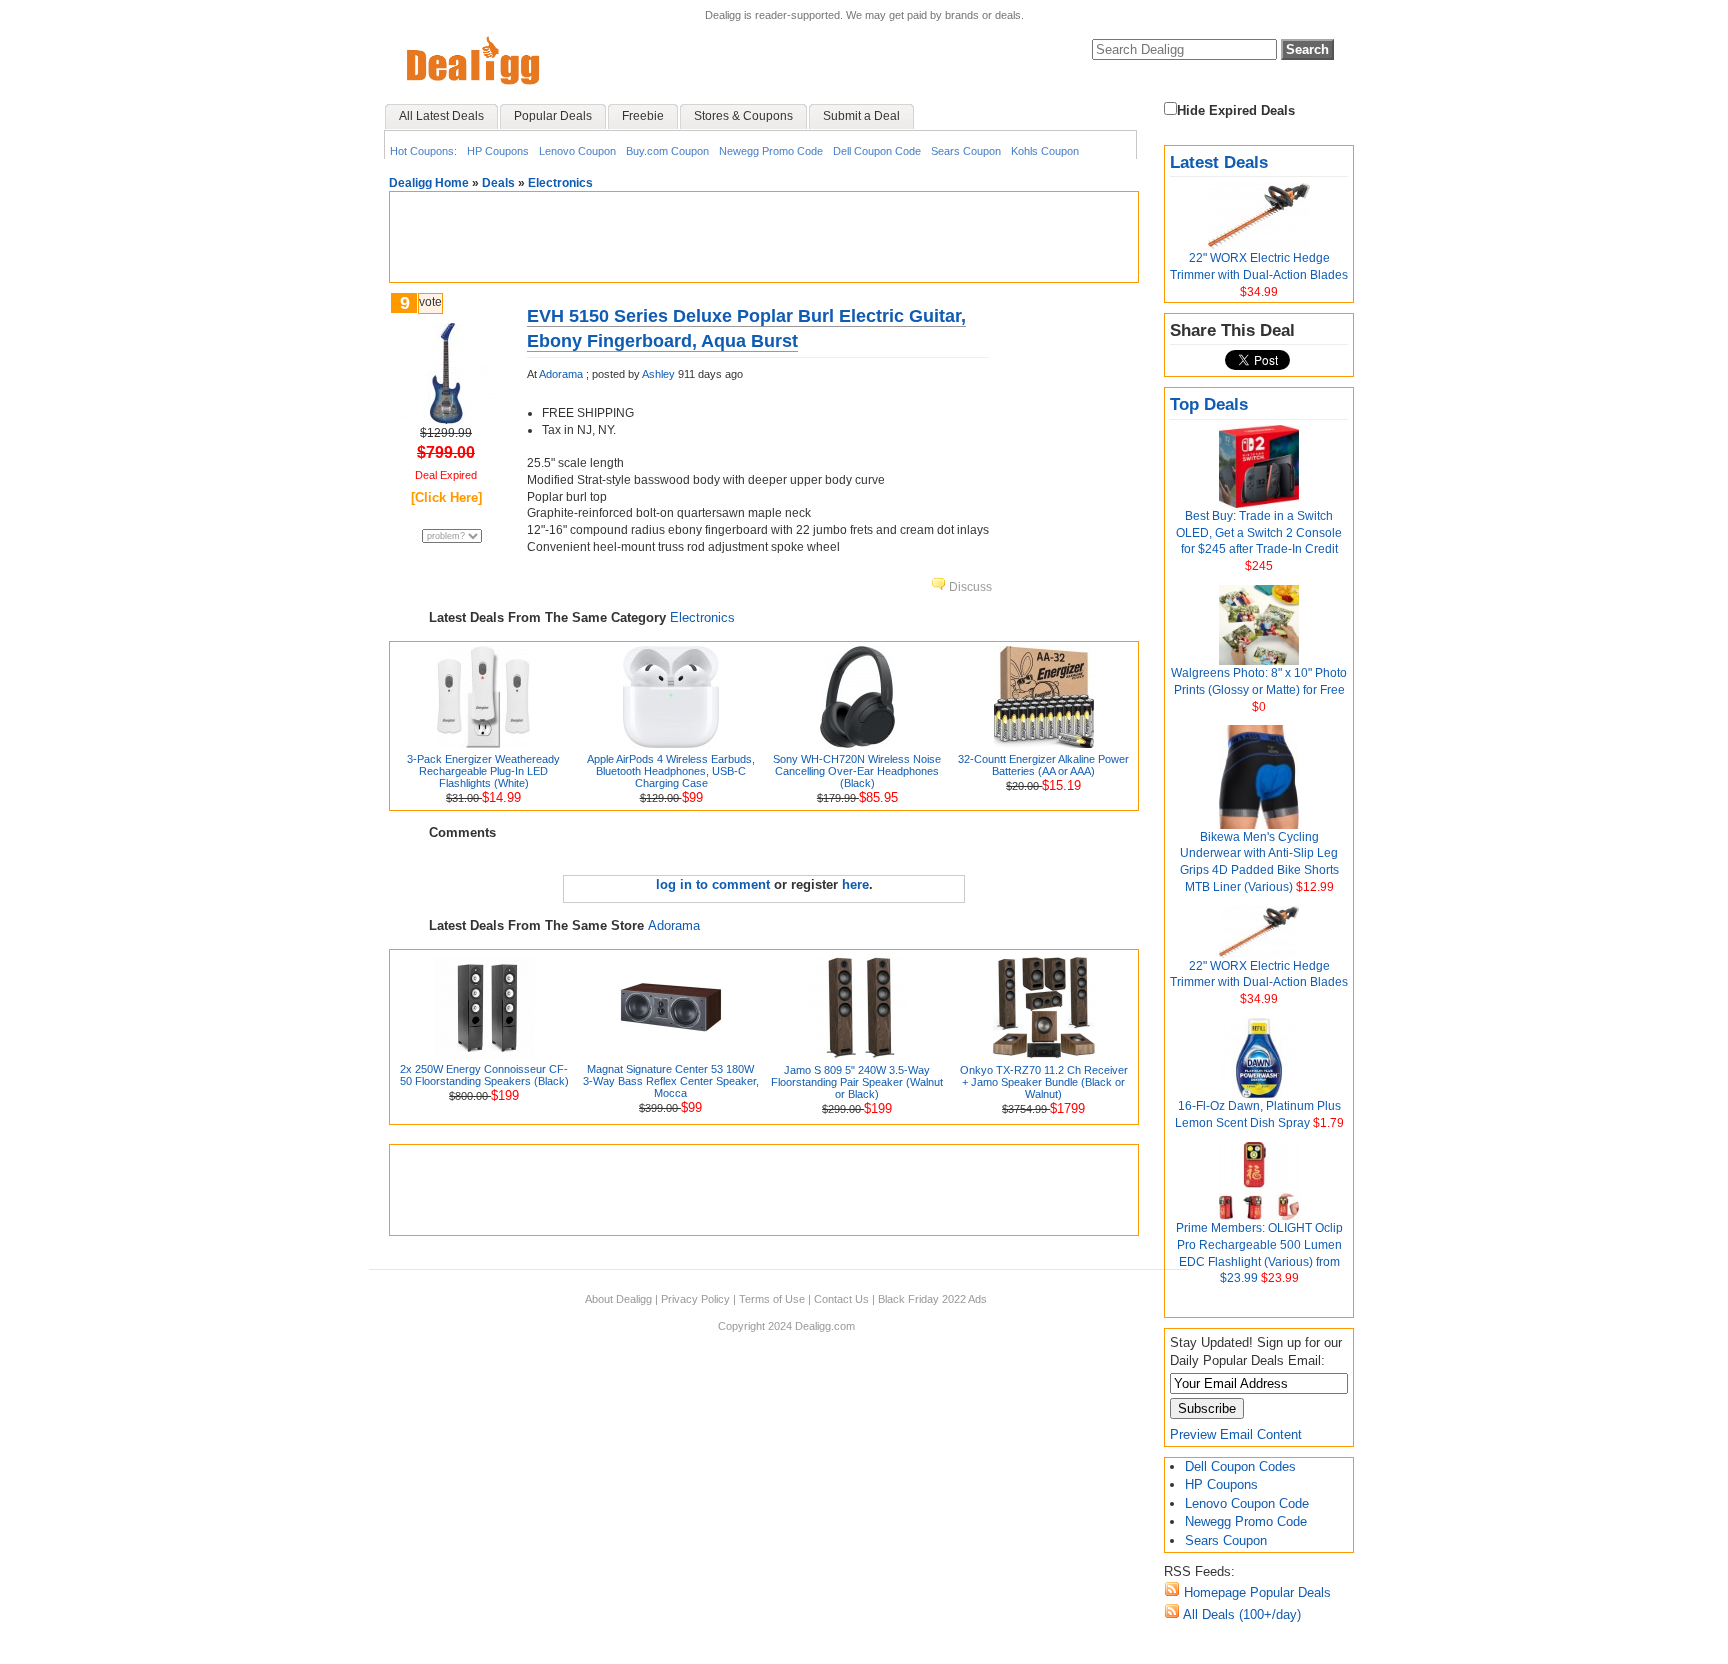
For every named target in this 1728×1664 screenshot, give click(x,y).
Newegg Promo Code (771, 151)
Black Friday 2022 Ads (932, 1299)
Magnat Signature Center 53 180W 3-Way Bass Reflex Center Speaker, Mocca (671, 1081)
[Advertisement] (764, 237)
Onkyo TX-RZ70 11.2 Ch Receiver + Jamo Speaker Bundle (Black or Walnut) (1044, 1082)
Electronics (560, 183)
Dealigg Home (429, 183)
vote (430, 302)
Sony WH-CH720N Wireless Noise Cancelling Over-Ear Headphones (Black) (857, 771)
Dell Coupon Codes (1240, 1466)
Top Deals (1209, 404)
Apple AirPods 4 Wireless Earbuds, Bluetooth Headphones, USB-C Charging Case (671, 771)
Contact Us (841, 1299)
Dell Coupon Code (877, 151)
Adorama (561, 374)
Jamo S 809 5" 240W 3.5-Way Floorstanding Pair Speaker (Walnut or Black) (857, 1082)
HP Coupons (498, 151)
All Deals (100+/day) (1240, 1614)
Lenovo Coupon (577, 151)
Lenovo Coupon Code (1247, 1503)
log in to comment (713, 884)
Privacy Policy (695, 1299)
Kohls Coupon (1045, 151)
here (855, 884)
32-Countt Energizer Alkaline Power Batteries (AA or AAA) (1043, 765)
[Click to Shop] (446, 419)
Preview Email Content (1236, 1434)
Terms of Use (772, 1299)
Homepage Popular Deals (1255, 1592)
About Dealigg (618, 1299)
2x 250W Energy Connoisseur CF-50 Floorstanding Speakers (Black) (484, 1075)
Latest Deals (1219, 162)
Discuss (969, 587)
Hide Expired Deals (1236, 110)
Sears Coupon (966, 151)
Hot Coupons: (423, 151)
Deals (498, 183)
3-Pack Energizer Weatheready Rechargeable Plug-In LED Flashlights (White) (483, 771)
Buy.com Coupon (667, 151)
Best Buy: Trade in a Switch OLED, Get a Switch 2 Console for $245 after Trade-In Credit (1259, 533)
